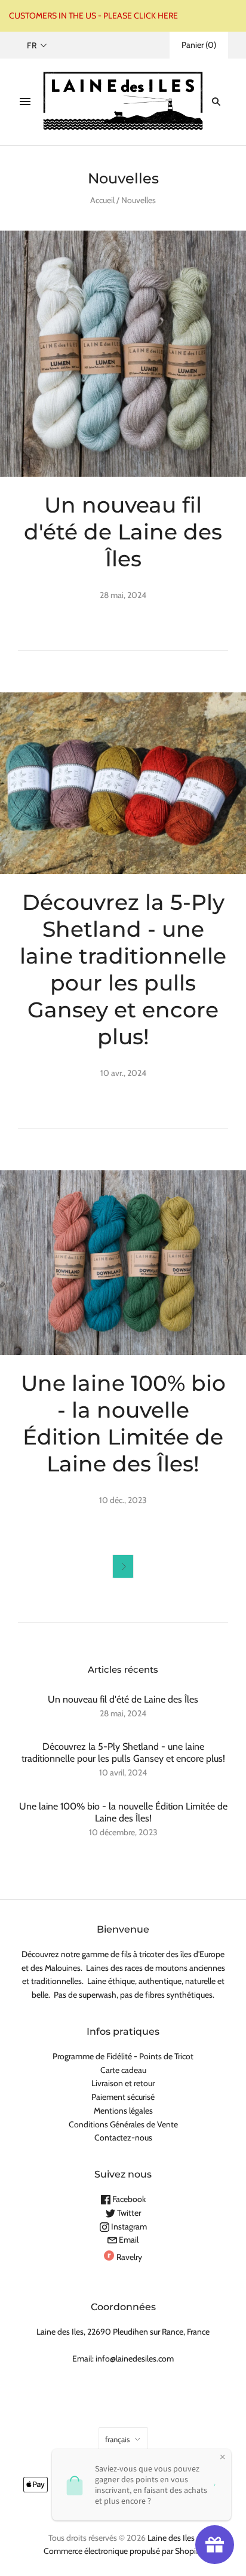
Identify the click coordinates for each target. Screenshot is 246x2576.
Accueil (102, 200)
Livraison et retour (123, 2083)
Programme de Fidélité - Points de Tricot (123, 2056)
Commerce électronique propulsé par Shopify (123, 2551)
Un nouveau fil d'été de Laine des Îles (123, 532)
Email (128, 2240)
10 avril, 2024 (123, 1772)
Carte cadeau (123, 2070)
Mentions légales (123, 2111)
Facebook (128, 2199)
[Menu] (25, 102)
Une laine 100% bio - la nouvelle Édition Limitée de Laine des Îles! (123, 1423)
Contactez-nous (123, 2138)
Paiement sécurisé (123, 2097)
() (199, 45)
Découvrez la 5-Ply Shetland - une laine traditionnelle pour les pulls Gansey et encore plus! (123, 969)
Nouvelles (139, 200)
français (117, 2439)
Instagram (128, 2227)
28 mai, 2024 (123, 1713)
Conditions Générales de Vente (123, 2124)
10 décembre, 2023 (123, 1832)
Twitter (128, 2213)
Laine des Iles (171, 2538)
